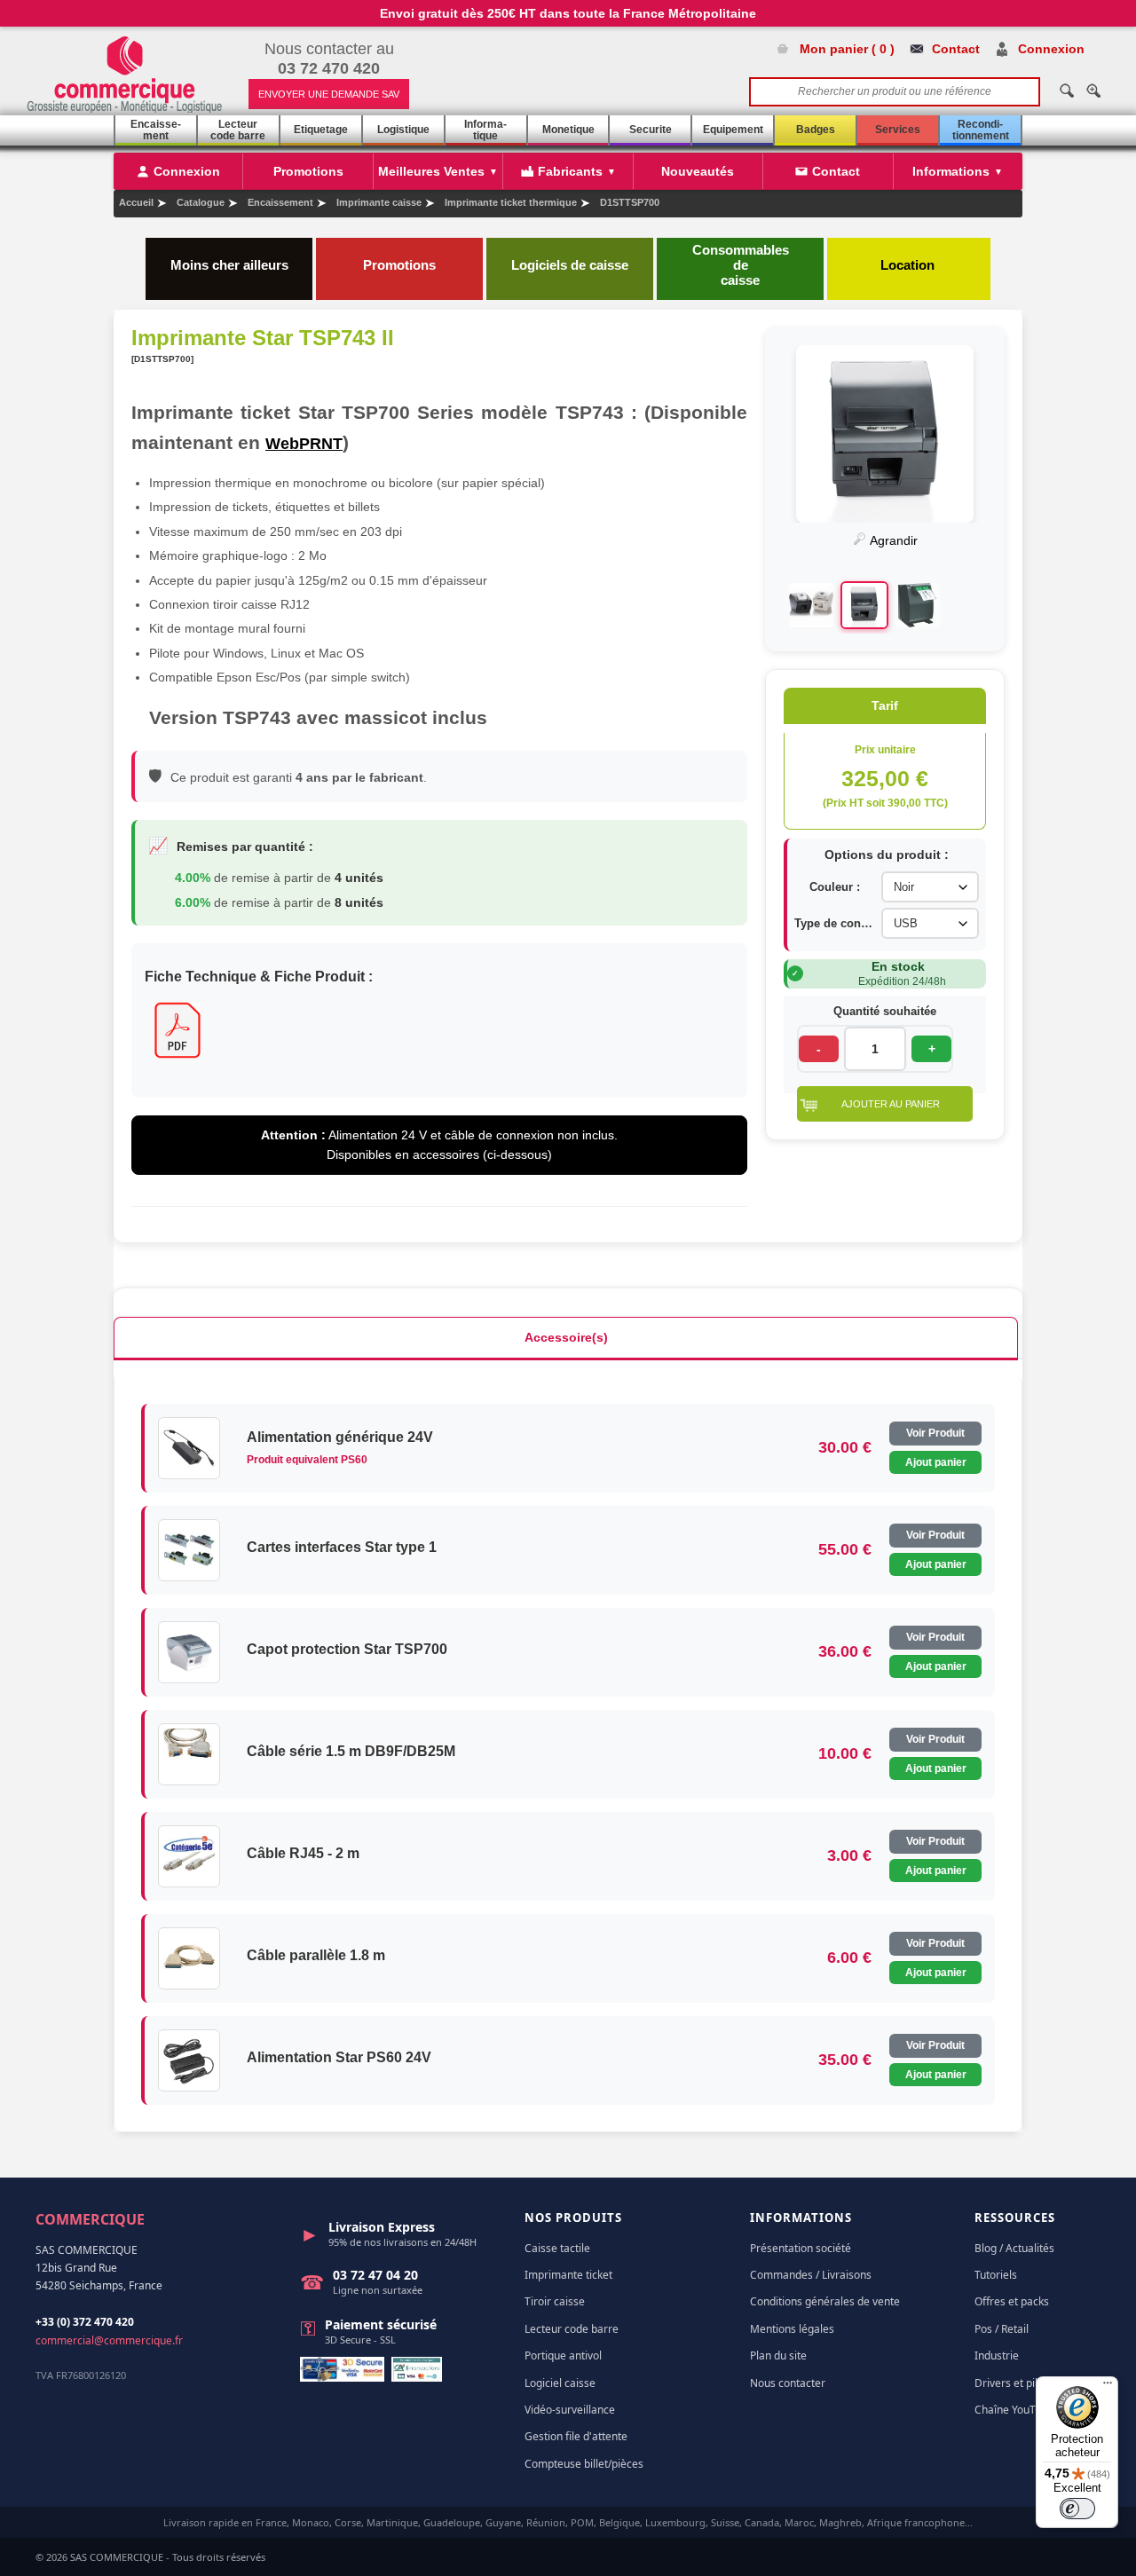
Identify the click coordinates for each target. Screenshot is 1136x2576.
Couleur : (835, 887)
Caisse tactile (557, 2248)
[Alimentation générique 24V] (189, 1448)
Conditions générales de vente (825, 2301)
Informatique (485, 130)
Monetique (568, 130)
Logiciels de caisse (570, 265)
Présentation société (801, 2248)
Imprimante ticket (568, 2275)
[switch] (1077, 2509)
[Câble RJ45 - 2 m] (189, 1856)
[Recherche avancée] (1093, 91)
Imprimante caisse (379, 202)
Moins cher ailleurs (229, 265)
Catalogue (201, 202)
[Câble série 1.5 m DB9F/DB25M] (189, 1754)
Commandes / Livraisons (811, 2275)
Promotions (399, 265)
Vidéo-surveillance (570, 2410)
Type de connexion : (834, 923)
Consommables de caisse (741, 265)
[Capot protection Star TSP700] (189, 1652)
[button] (885, 1104)
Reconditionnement (981, 130)
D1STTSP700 (630, 202)
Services (898, 130)
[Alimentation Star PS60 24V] (189, 2060)
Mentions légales (792, 2329)
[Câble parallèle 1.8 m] (189, 1958)
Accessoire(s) (566, 1337)
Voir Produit (935, 1433)
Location (909, 265)
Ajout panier (936, 1462)
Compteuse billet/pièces (584, 2464)
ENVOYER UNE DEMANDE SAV (329, 94)
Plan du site (778, 2355)
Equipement (733, 130)
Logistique (403, 130)
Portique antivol (563, 2355)
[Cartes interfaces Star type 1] (189, 1550)
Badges (816, 130)
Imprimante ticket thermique (511, 202)
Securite (651, 130)
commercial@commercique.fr (109, 2340)
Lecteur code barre (238, 130)
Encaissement (156, 130)
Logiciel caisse (560, 2383)
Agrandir (892, 540)
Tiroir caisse (555, 2301)
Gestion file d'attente (576, 2436)
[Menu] (1108, 2387)
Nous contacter (788, 2383)
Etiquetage (321, 130)
